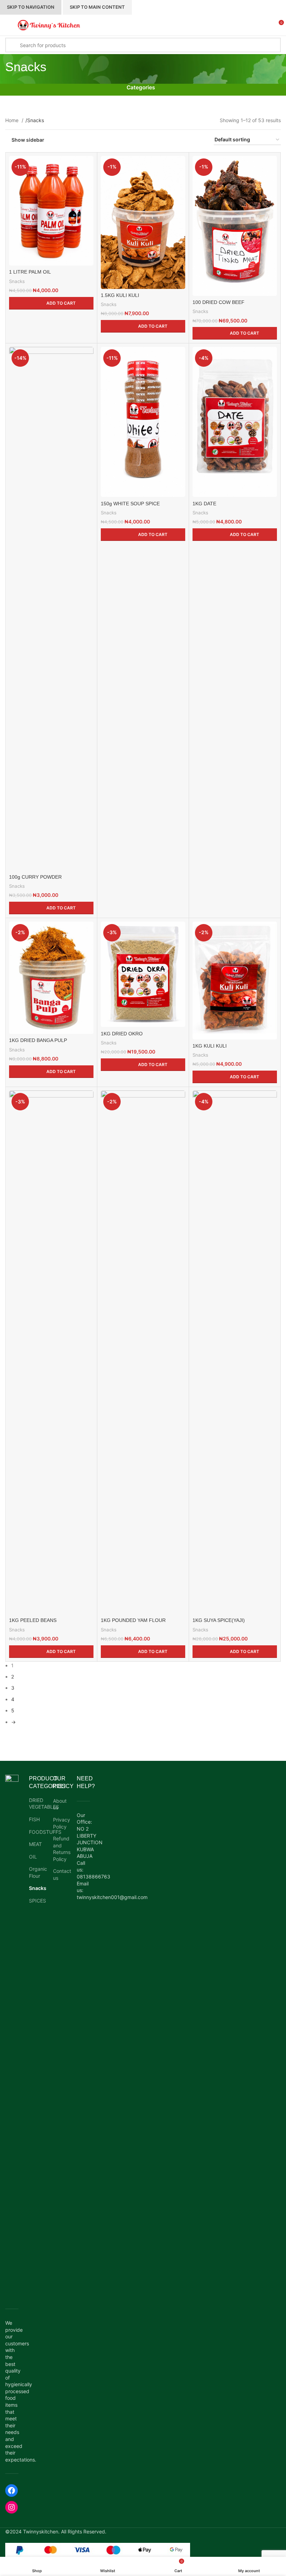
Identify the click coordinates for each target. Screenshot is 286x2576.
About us (60, 1804)
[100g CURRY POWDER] (51, 609)
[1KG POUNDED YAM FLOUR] (143, 1352)
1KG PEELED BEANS (33, 1620)
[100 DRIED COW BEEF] (235, 226)
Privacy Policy (62, 1823)
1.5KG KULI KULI (120, 295)
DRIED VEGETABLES (36, 1804)
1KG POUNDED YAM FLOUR (133, 1620)
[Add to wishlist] (87, 162)
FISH (34, 1819)
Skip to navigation (31, 7)
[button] (51, 303)
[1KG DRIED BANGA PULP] (51, 978)
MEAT (35, 1844)
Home (13, 120)
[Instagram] (12, 2507)
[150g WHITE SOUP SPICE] (143, 422)
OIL (33, 1857)
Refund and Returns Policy (62, 1849)
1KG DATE (204, 504)
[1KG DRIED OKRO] (143, 974)
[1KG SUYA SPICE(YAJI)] (235, 1352)
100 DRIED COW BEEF (219, 302)
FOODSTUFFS (36, 1832)
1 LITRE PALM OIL (30, 272)
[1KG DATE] (235, 422)
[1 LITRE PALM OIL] (51, 211)
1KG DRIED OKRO (122, 1034)
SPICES (36, 1901)
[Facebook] (12, 2491)
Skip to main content (97, 7)
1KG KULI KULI (210, 1046)
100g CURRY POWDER (35, 877)
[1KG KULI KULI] (235, 981)
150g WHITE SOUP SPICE (130, 504)
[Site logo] (49, 25)
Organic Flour (36, 1872)
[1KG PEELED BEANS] (51, 1352)
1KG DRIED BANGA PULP (38, 1040)
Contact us (62, 1874)
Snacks (17, 281)
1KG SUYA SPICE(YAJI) (219, 1620)
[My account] (265, 25)
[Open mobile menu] (8, 25)
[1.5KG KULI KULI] (143, 222)
